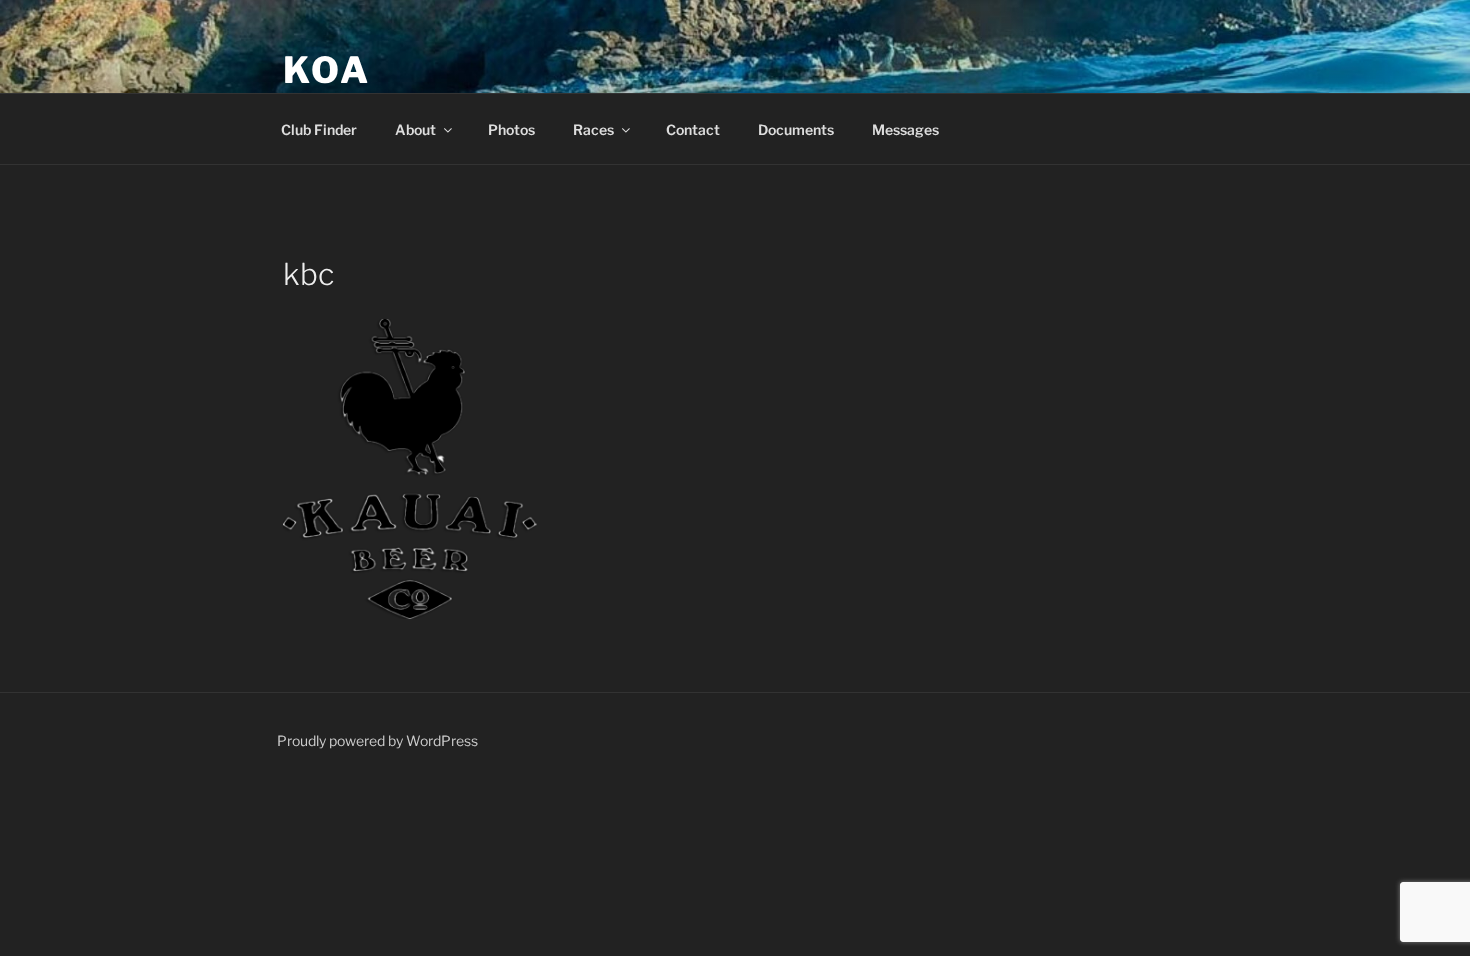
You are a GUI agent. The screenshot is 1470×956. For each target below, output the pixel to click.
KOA (327, 70)
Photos (511, 129)
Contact (693, 129)
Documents (796, 129)
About (415, 129)
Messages (905, 129)
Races (593, 129)
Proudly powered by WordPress (377, 740)
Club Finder (319, 129)
